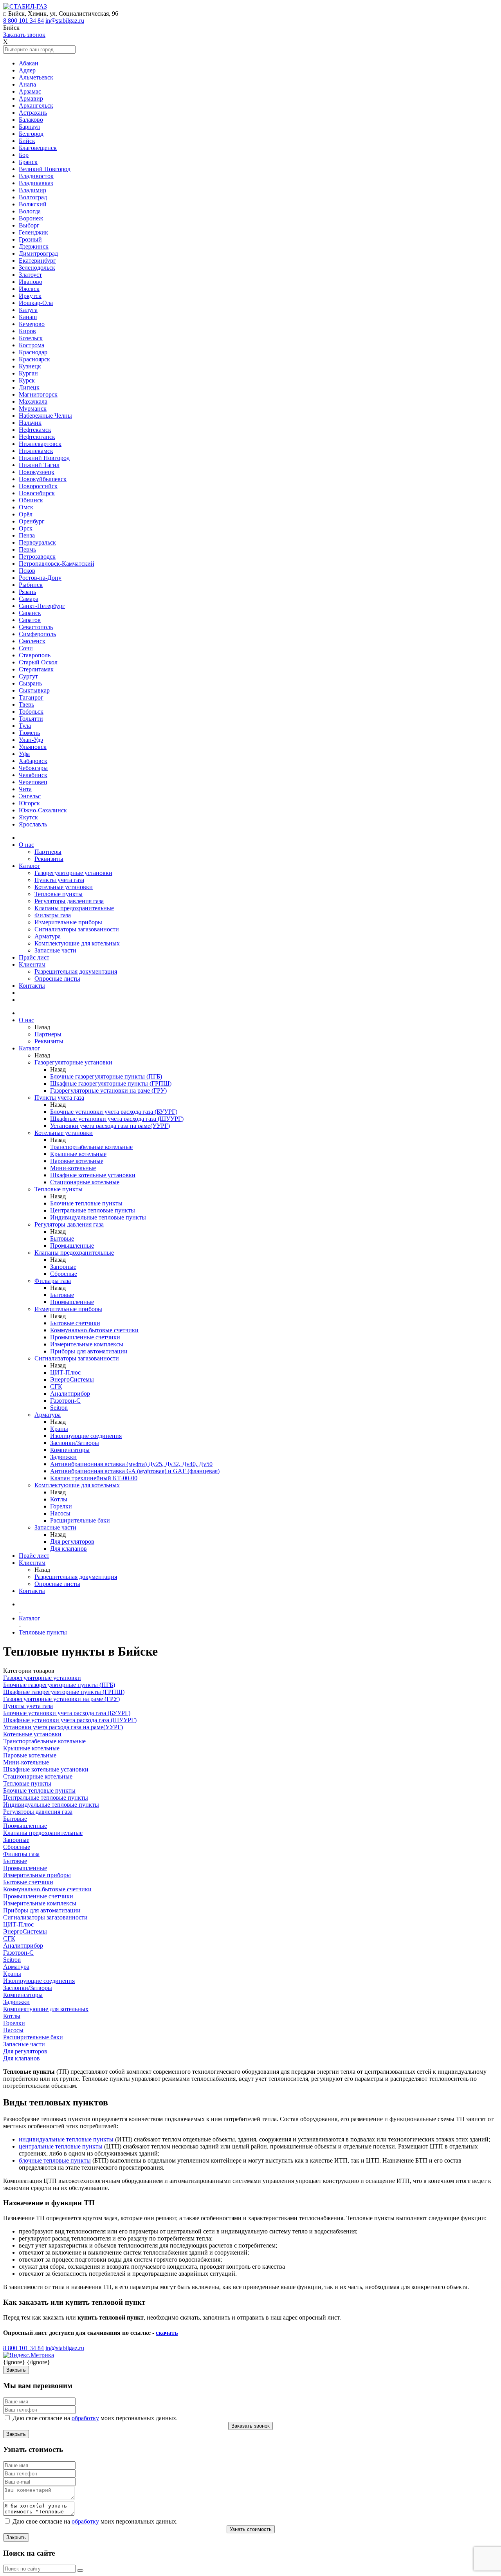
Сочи (26, 648)
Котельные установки (64, 887)
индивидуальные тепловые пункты (66, 2139)
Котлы (59, 1499)
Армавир (31, 98)
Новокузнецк (37, 472)
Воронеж (31, 218)
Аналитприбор (70, 1394)
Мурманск (33, 409)
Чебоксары (33, 768)
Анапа (27, 84)
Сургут (28, 676)
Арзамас (30, 91)
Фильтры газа (53, 915)
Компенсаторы (70, 1450)
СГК (56, 1386)
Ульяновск (33, 747)
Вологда (30, 211)
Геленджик (33, 232)
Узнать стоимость (251, 2529)
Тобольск (31, 712)
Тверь (26, 704)
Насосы (60, 1513)
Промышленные (72, 1246)
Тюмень (29, 733)
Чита (25, 789)
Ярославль (33, 824)
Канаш (28, 317)
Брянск (28, 162)
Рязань (27, 592)
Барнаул (29, 127)
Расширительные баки (80, 1520)
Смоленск (32, 641)
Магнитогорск (38, 394)
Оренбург (32, 521)
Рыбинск (31, 585)
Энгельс (30, 796)
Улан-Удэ (31, 740)
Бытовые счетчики (75, 1323)
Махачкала (33, 401)
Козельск (31, 338)
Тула (25, 726)
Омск (26, 507)
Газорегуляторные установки (73, 873)
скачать (167, 2333)
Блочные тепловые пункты (86, 1203)
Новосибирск (37, 493)
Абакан (29, 63)
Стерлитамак (36, 669)
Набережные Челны (45, 416)
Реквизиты (49, 859)
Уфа (24, 754)
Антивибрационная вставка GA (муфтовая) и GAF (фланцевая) (135, 1471)
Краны (59, 1429)
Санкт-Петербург (42, 606)
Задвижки (63, 1457)
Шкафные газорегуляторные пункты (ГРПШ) (111, 1083)
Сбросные (64, 1274)
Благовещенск (38, 148)
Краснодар (33, 352)
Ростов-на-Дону (40, 578)
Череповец (33, 782)
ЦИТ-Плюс (65, 1372)
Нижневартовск (40, 444)
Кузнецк (30, 366)
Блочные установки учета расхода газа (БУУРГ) (114, 1112)
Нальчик (30, 423)
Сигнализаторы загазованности (77, 929)
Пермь (27, 549)
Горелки (61, 1506)
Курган (28, 373)
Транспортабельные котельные (91, 1147)
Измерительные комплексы (87, 1344)
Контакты (32, 986)
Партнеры (48, 852)
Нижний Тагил (39, 465)
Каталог (30, 866)
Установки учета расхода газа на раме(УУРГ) (110, 1126)
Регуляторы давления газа (69, 901)
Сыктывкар (34, 690)
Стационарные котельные (85, 1182)
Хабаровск (33, 761)
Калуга (28, 310)
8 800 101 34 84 (23, 21)
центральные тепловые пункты (61, 2146)
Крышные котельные (78, 1154)
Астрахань (33, 113)
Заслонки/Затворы (75, 1443)
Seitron (59, 1408)
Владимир (32, 190)
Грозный (30, 239)
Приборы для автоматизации (89, 1351)
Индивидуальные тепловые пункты (98, 1217)
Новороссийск (38, 486)
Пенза (27, 535)
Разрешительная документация (76, 971)
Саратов (30, 620)
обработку (85, 2418)
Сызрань (30, 683)
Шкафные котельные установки (93, 1175)
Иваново (31, 282)
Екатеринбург (37, 261)
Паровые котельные (77, 1161)
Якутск (28, 817)
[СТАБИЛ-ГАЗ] (25, 6)
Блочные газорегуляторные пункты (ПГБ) (106, 1076)
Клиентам (32, 964)
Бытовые (62, 1238)
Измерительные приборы (68, 922)
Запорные (63, 1267)
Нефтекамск (35, 430)
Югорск (29, 803)
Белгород (31, 134)
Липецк (29, 387)
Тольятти (31, 719)
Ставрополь (35, 655)
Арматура (48, 936)
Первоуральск (37, 542)
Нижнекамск (36, 451)
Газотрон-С (65, 1401)
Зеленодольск (37, 268)
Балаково (31, 120)
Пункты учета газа (59, 880)
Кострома (32, 345)
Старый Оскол (38, 662)
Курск (27, 380)
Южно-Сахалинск (43, 810)
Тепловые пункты (59, 894)
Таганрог (31, 697)
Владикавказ (36, 183)
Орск (26, 528)
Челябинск (33, 775)
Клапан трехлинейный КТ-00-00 (94, 1478)
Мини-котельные (73, 1168)
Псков (27, 571)
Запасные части (55, 950)
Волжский (33, 204)
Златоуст (30, 275)
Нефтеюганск (37, 437)
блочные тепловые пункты (55, 2160)
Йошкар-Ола (36, 303)
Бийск (27, 141)
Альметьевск (36, 77)
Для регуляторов (72, 1541)
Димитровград (38, 253)
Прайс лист (34, 957)
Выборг (29, 225)
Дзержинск (34, 246)
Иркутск (30, 296)
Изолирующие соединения (86, 1436)
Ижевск (29, 289)
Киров (27, 331)
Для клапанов (68, 1549)
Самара (29, 599)
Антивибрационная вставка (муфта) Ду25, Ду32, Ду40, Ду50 (131, 1464)
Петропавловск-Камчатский (57, 564)
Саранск (30, 613)
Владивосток (36, 176)
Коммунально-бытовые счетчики (94, 1330)
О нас (26, 845)
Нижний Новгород (44, 458)
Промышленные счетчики (85, 1337)
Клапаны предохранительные (74, 908)
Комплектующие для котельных (77, 943)
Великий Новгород (45, 169)
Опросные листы (57, 979)
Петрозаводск (37, 557)
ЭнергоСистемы (72, 1379)
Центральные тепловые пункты (93, 1210)
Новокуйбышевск (43, 479)
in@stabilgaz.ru (65, 21)
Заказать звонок (24, 35)
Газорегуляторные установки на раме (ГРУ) (108, 1090)
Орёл (26, 514)
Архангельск (36, 106)
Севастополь (36, 627)
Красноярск (34, 359)
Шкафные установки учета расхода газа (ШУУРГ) (117, 1119)
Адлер (27, 70)
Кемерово (32, 324)
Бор (24, 155)
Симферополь (37, 634)
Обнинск (31, 500)
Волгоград (33, 197)
